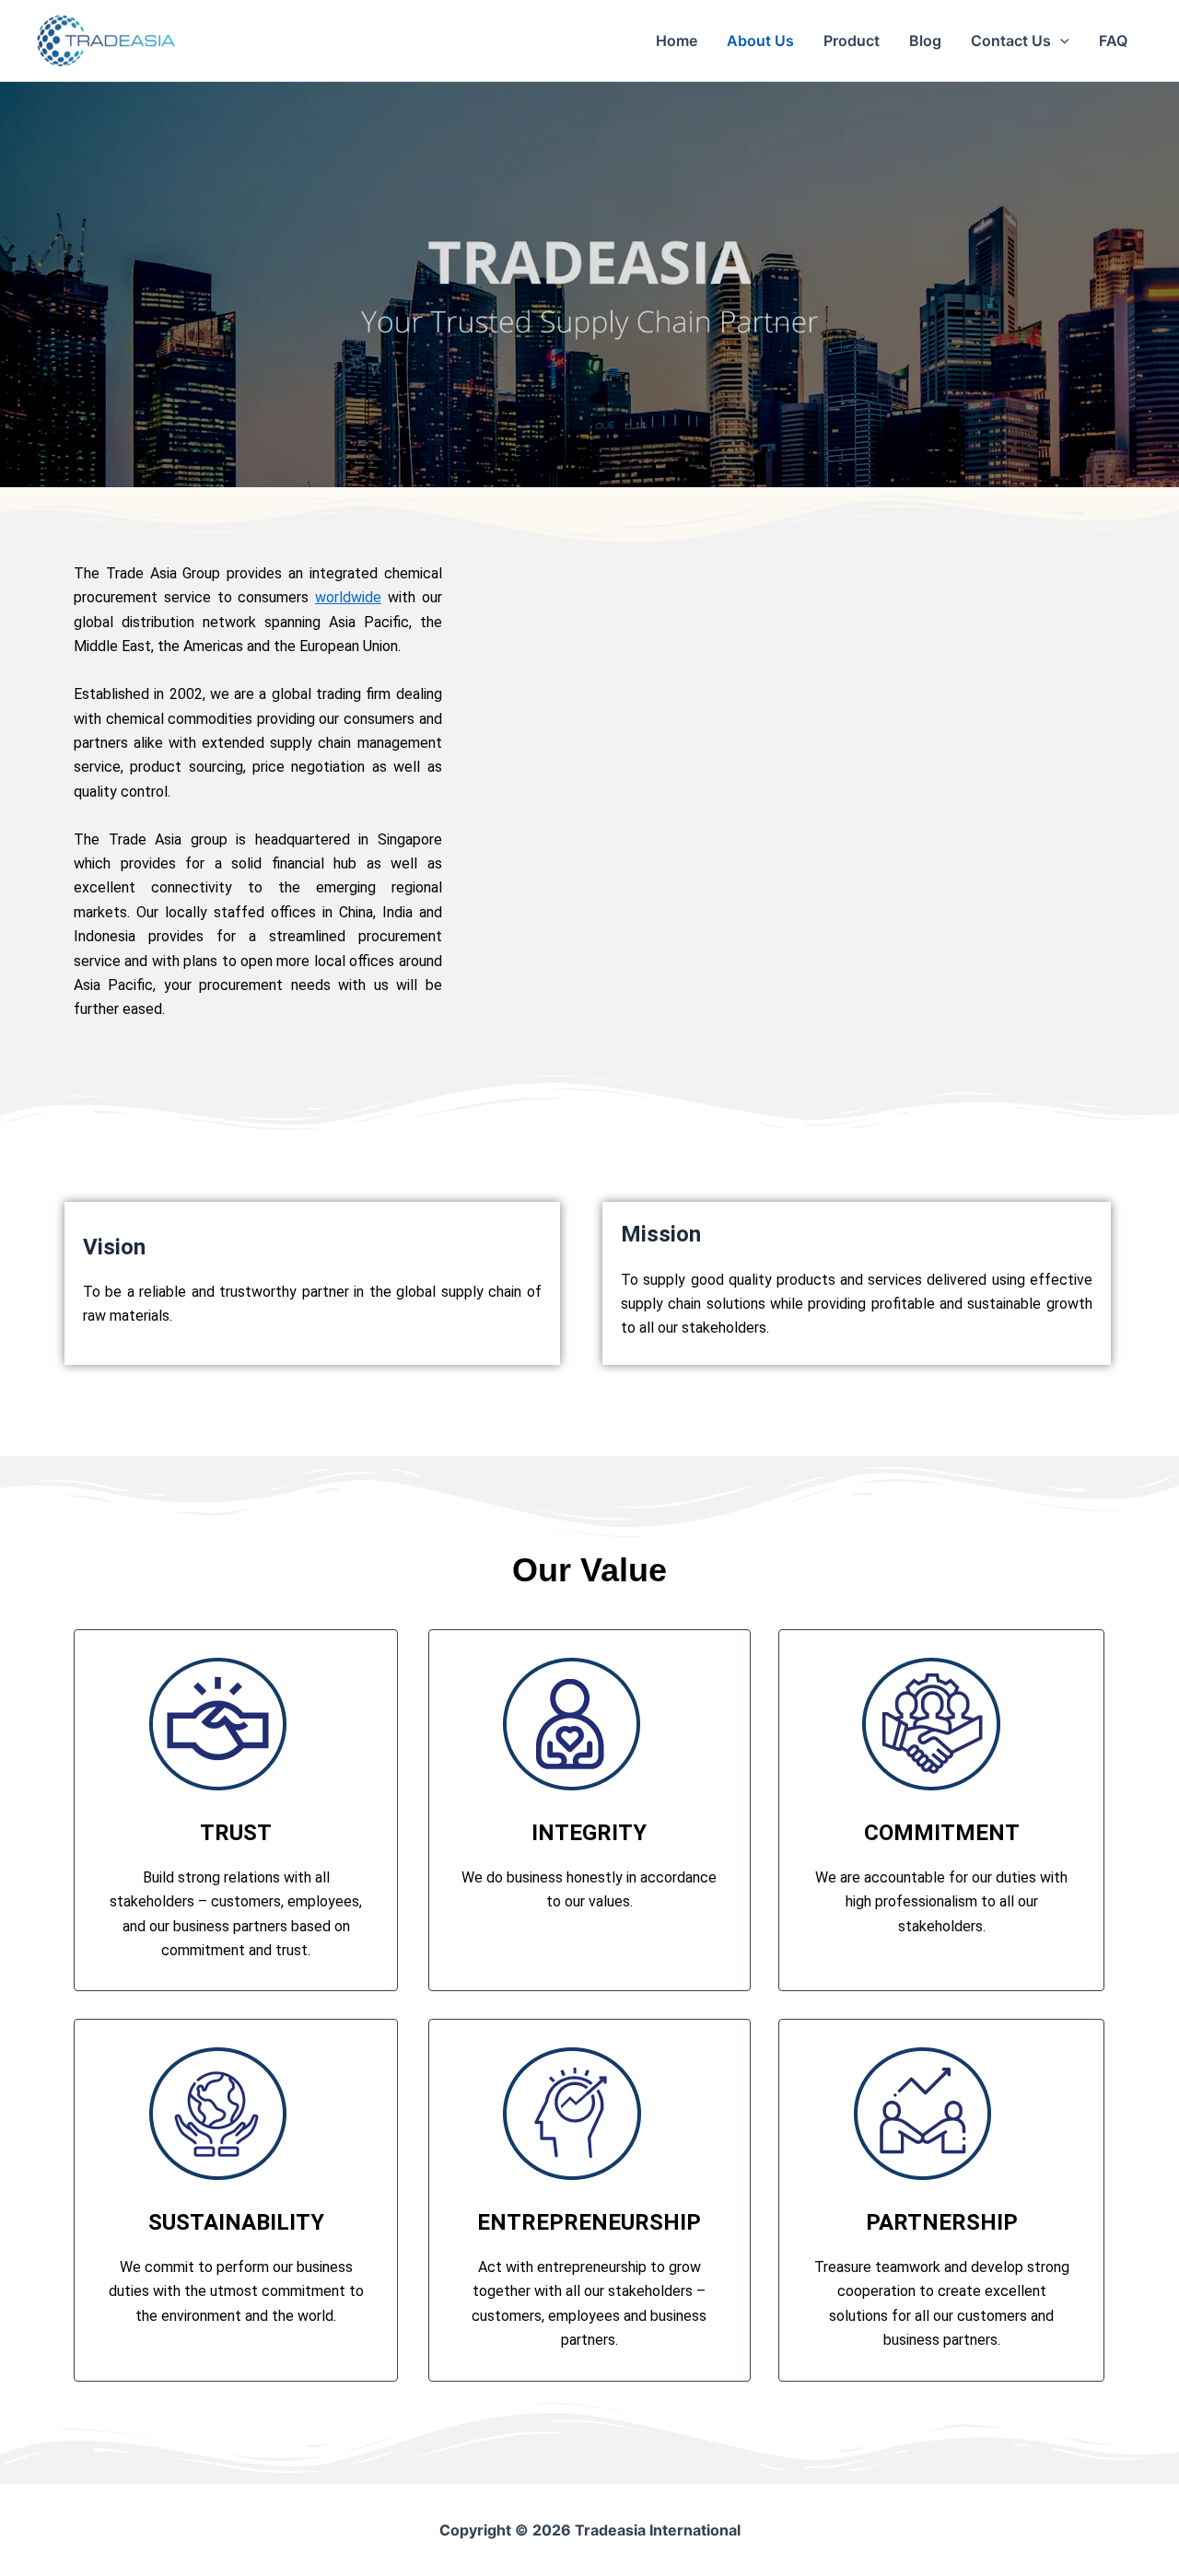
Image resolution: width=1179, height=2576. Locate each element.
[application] (1060, 41)
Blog (925, 41)
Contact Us (1011, 41)
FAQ (1113, 41)
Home (677, 41)
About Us (760, 41)
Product (852, 41)
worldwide (348, 597)
